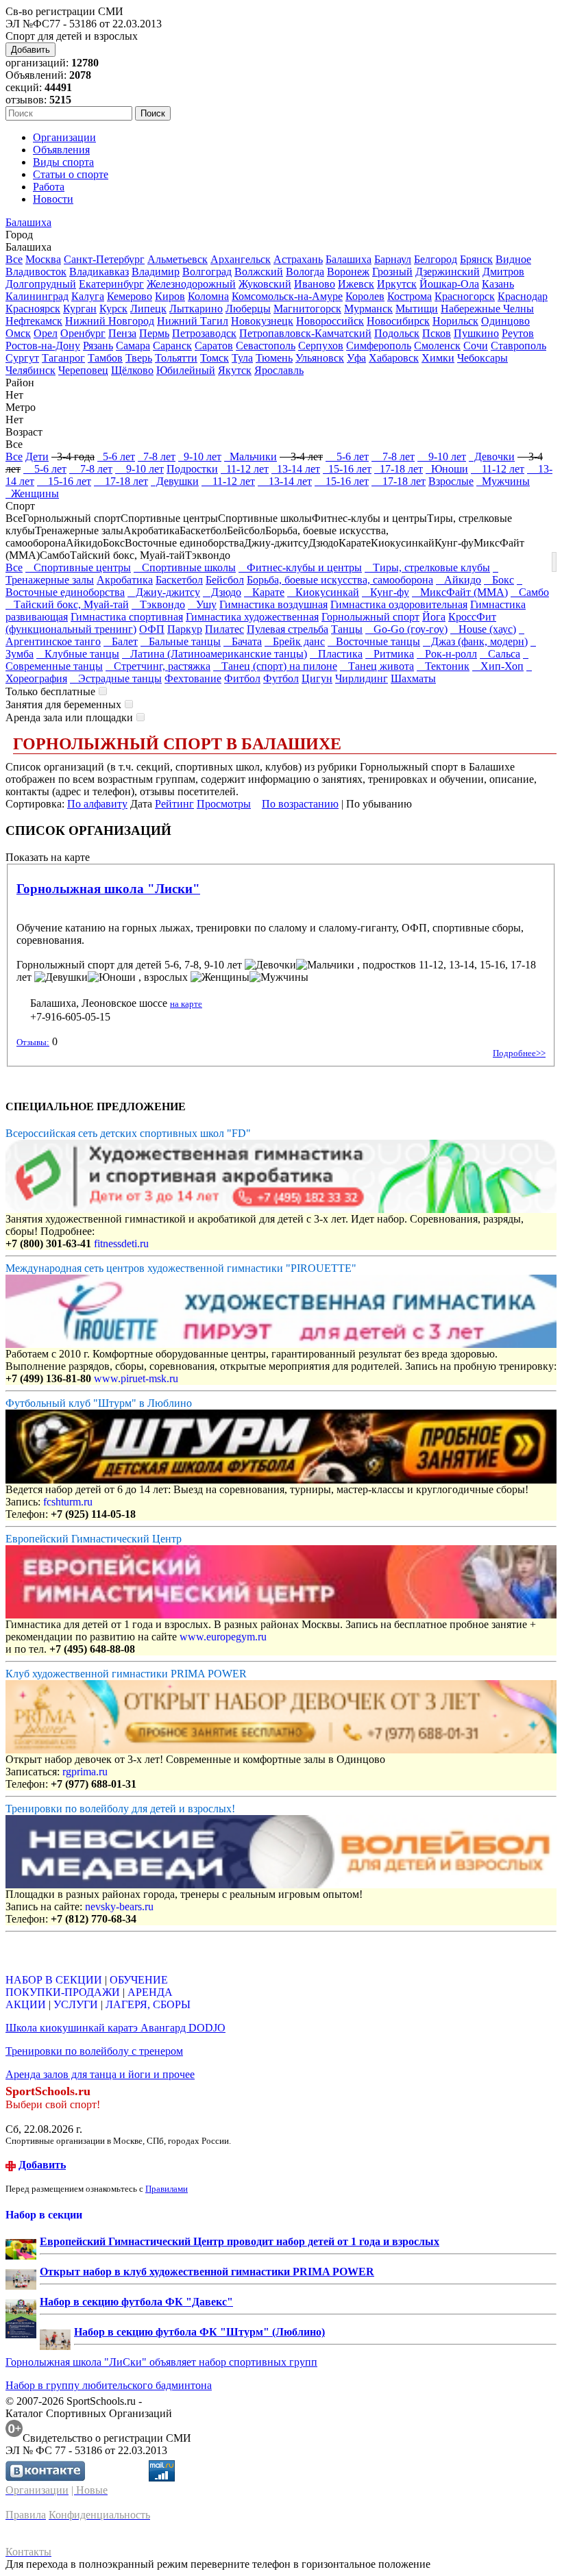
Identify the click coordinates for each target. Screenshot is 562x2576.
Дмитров (503, 272)
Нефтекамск (34, 321)
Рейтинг (174, 804)
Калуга (88, 296)
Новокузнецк (262, 321)
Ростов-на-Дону (43, 346)
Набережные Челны (487, 309)
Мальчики (251, 457)
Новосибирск (398, 321)
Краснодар (523, 296)
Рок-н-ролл (447, 654)
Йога (434, 617)
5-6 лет (116, 457)
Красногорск (465, 296)
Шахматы (413, 678)
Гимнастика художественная (252, 617)
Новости (53, 199)
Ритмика (390, 654)
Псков (437, 333)
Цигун (317, 678)
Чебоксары (482, 358)
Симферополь (379, 346)
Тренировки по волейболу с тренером (94, 2051)
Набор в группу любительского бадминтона (109, 2385)
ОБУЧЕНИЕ (139, 1980)
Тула (242, 358)
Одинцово (505, 321)
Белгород (436, 259)
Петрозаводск (204, 333)
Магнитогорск (307, 309)
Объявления (61, 150)
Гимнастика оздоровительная (399, 604)
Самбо (530, 592)
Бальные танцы (181, 641)
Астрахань (298, 259)
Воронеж (348, 272)
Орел (46, 333)
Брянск (476, 259)
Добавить (30, 50)
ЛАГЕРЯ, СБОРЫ (148, 2004)
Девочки (492, 457)
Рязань (98, 346)
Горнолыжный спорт (370, 617)
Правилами (167, 2189)
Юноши (447, 469)
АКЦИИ (26, 2004)
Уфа (356, 358)
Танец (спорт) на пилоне (275, 666)
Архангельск (241, 259)
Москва (43, 259)
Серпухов (321, 346)
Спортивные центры (78, 567)
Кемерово (130, 296)
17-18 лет (399, 469)
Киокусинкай (323, 592)
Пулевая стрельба (288, 629)
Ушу (202, 604)
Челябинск (30, 370)
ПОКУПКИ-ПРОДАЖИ (63, 1992)
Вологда (305, 272)
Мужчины (503, 481)
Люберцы (248, 309)
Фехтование (193, 678)
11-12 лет (245, 469)
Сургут (22, 358)
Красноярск (33, 309)
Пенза (122, 333)
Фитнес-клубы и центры (300, 567)
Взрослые (451, 481)
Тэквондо (158, 604)
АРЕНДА (150, 1992)
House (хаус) (483, 629)
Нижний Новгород (110, 321)
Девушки (175, 481)
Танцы (347, 629)
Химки (438, 358)
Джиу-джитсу (164, 592)
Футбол (281, 678)
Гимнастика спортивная (127, 617)
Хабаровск (394, 358)
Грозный (392, 272)
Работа (49, 187)
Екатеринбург (111, 284)
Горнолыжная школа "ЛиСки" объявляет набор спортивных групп (161, 2362)
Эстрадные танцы (116, 678)
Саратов (214, 346)
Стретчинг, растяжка (158, 666)
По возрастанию (300, 804)
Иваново (315, 284)
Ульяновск (320, 358)
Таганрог (63, 358)
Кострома (410, 296)
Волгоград (207, 272)
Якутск (235, 370)
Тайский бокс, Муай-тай (67, 604)
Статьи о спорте (71, 174)
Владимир (156, 272)
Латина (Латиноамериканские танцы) (215, 654)
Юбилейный (186, 370)
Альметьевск (178, 259)
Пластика (336, 654)
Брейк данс (295, 641)
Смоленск (437, 346)
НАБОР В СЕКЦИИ (54, 1980)
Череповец (83, 370)
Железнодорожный (191, 284)
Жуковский (265, 284)
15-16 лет (347, 469)
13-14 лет (296, 469)
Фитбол (242, 678)
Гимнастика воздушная (273, 604)
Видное (513, 259)
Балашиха (28, 222)
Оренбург (83, 333)
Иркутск (397, 284)
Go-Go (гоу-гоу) (406, 629)
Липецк (148, 309)
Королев (365, 296)
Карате (264, 592)
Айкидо (459, 580)
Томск (215, 358)
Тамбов (105, 358)
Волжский (259, 272)
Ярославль (279, 370)
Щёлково (132, 370)
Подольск (397, 333)
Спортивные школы (185, 567)
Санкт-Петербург (104, 259)
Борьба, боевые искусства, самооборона (340, 580)
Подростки (192, 469)
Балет (121, 641)
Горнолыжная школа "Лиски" (108, 889)
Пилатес (224, 629)
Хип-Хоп (498, 666)
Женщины (32, 493)
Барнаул (393, 259)
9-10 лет (200, 457)
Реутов (518, 333)
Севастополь (266, 346)
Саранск (172, 346)
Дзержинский (448, 272)
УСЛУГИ (76, 2004)
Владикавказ (99, 272)
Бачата (243, 641)
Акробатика (125, 580)
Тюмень (274, 358)
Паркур (185, 629)
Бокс (499, 580)
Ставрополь (518, 346)
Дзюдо (222, 592)
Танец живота (377, 666)
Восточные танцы (374, 641)
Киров (170, 296)
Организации (64, 137)
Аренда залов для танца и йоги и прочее (100, 2074)
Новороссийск (330, 321)
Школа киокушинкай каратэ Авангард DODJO (115, 2028)
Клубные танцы (78, 654)
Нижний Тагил (193, 321)
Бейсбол (225, 580)
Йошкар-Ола (449, 284)
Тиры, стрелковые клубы (427, 567)
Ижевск (356, 284)
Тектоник (443, 666)
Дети (37, 457)
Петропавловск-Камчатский (305, 333)
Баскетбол (179, 580)
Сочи (476, 346)
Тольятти (176, 358)
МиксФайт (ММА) (460, 592)
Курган (80, 309)
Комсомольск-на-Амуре (287, 296)
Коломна (208, 296)
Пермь (154, 333)
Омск (18, 333)
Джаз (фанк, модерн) (475, 641)
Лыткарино (196, 309)
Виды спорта (63, 162)
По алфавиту (97, 804)
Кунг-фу (386, 592)
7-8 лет (157, 457)
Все (14, 259)
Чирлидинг (362, 678)
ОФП (152, 629)
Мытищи (417, 309)
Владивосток (36, 272)
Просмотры (224, 804)
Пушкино (476, 333)
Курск (113, 309)
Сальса (500, 654)
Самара (133, 346)
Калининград (37, 296)
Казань (498, 284)
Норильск (455, 321)
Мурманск (368, 309)
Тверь (139, 358)
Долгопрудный (41, 284)
